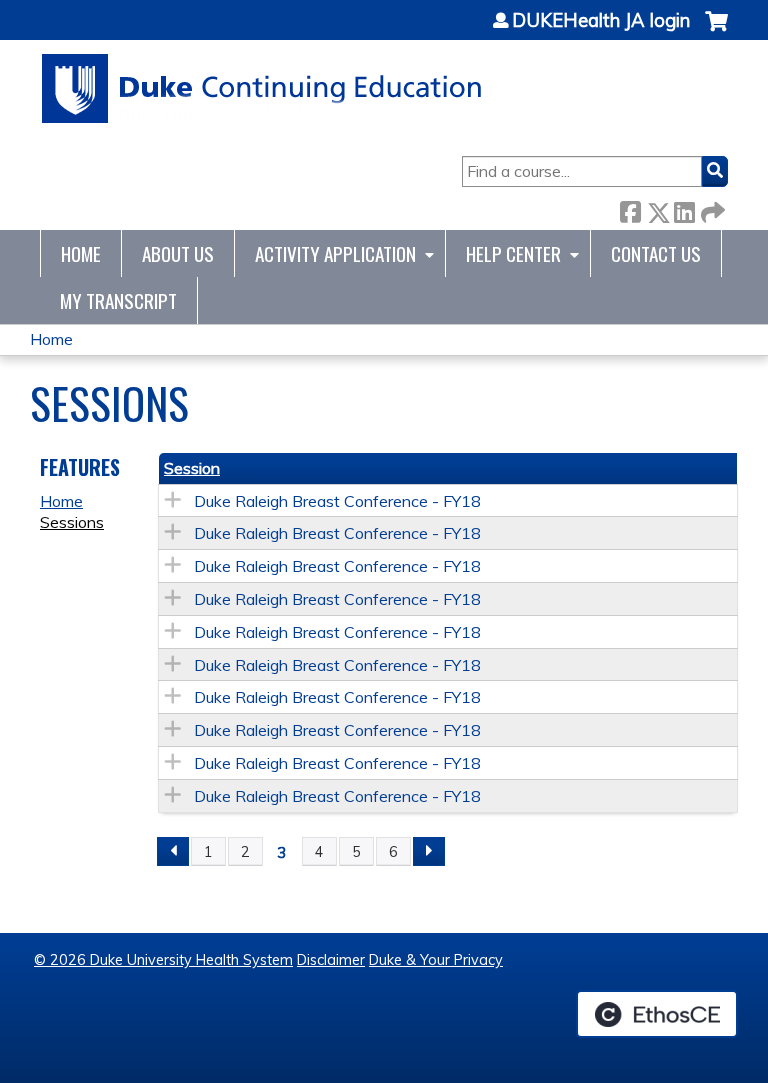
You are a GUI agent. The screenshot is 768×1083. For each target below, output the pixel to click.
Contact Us (656, 253)
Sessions (72, 522)
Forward (711, 208)
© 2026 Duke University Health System (163, 960)
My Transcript (118, 300)
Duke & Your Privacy (436, 960)
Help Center (513, 253)
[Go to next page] (429, 852)
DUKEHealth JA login (601, 21)
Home (81, 253)
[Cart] (716, 31)
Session (192, 468)
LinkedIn (684, 208)
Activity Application (335, 253)
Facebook (630, 208)
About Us (178, 253)
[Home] (262, 88)
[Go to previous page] (173, 852)
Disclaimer (331, 960)
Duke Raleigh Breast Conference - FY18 (337, 501)
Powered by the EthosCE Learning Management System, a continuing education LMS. (657, 1014)
